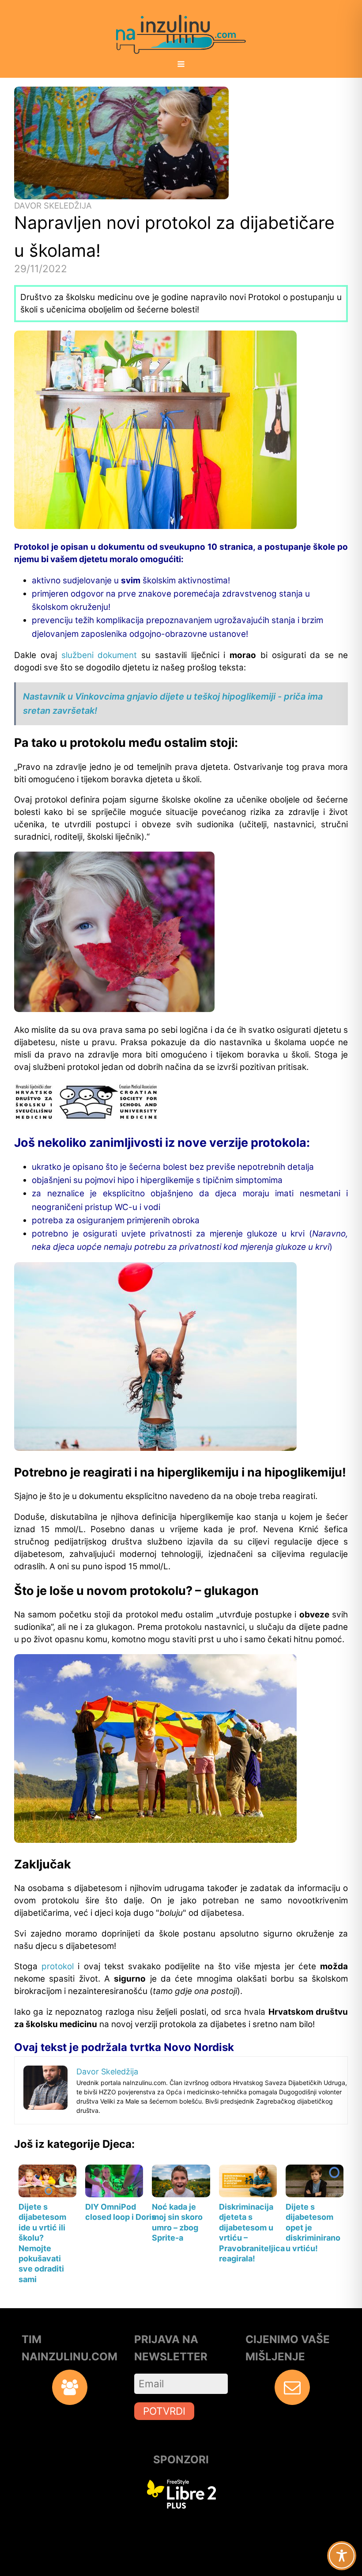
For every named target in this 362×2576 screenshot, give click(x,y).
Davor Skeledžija (53, 206)
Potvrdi (164, 2411)
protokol (58, 1966)
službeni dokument (99, 655)
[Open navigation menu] (181, 65)
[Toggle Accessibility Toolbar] (342, 2556)
